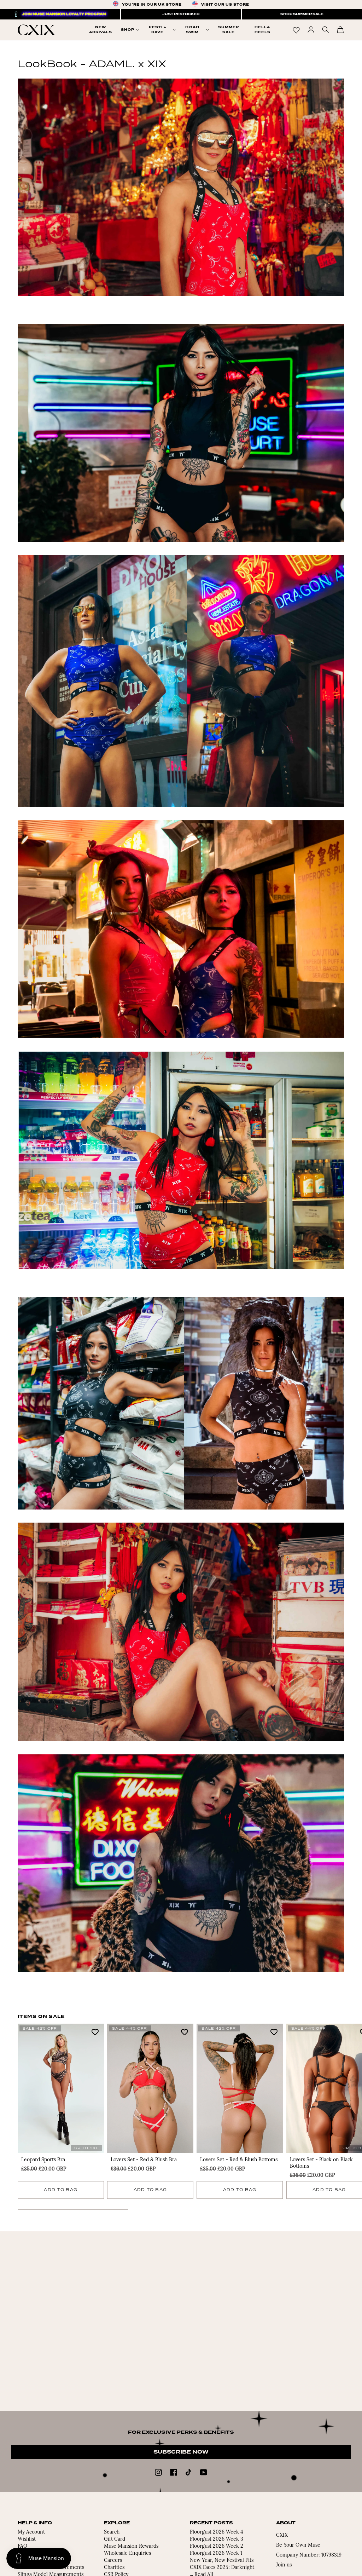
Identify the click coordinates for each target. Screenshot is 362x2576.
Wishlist (27, 2539)
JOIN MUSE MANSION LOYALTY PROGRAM (64, 14)
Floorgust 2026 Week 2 (217, 2546)
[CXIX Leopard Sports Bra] (61, 2088)
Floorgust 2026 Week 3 (217, 2539)
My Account (31, 2532)
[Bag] (340, 30)
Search (112, 2532)
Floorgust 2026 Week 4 (217, 2532)
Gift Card (115, 2539)
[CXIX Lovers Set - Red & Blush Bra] (150, 2088)
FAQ (22, 2546)
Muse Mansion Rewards (131, 2546)
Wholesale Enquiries (127, 2554)
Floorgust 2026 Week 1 (216, 2554)
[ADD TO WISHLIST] (95, 2032)
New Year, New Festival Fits (222, 2561)
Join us (284, 2565)
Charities (114, 2568)
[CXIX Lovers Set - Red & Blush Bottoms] (240, 2088)
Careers (113, 2561)
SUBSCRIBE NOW (181, 2452)
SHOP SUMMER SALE (302, 14)
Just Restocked (181, 14)
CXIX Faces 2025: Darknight (222, 2568)
